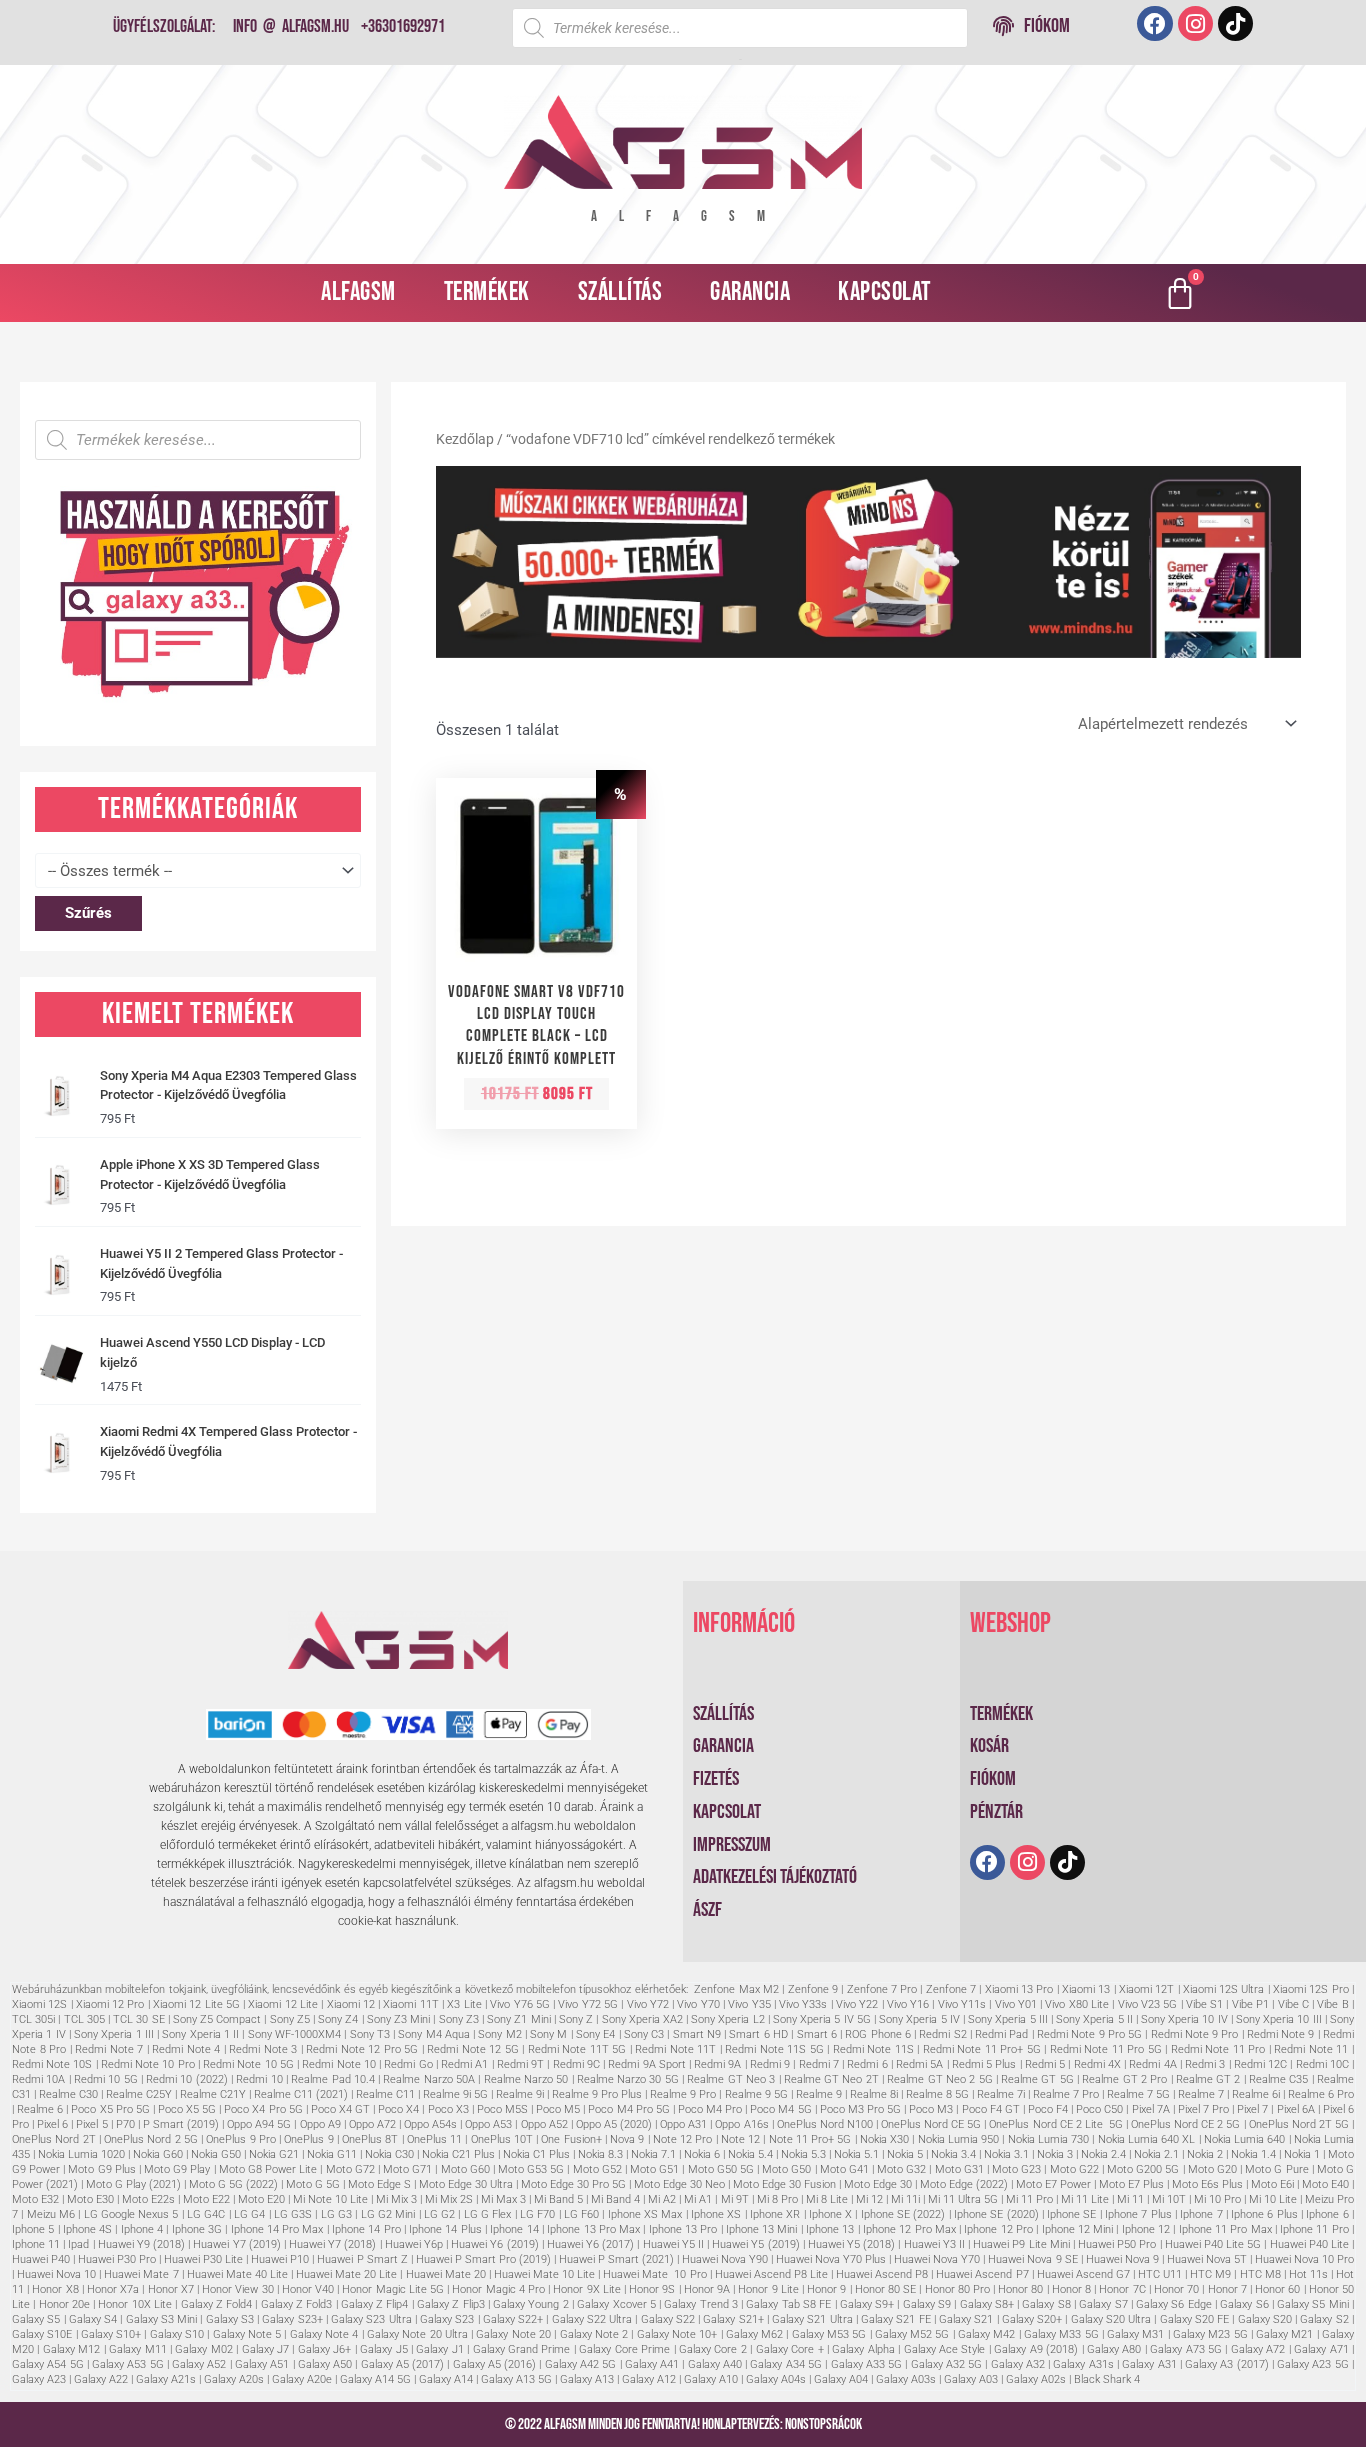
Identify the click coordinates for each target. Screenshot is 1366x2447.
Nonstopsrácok (823, 2424)
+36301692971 (403, 26)
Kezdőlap (465, 439)
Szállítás (620, 292)
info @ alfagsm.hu (291, 26)
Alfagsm (358, 292)
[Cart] (1180, 293)
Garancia (750, 292)
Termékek (487, 292)
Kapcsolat (884, 292)
